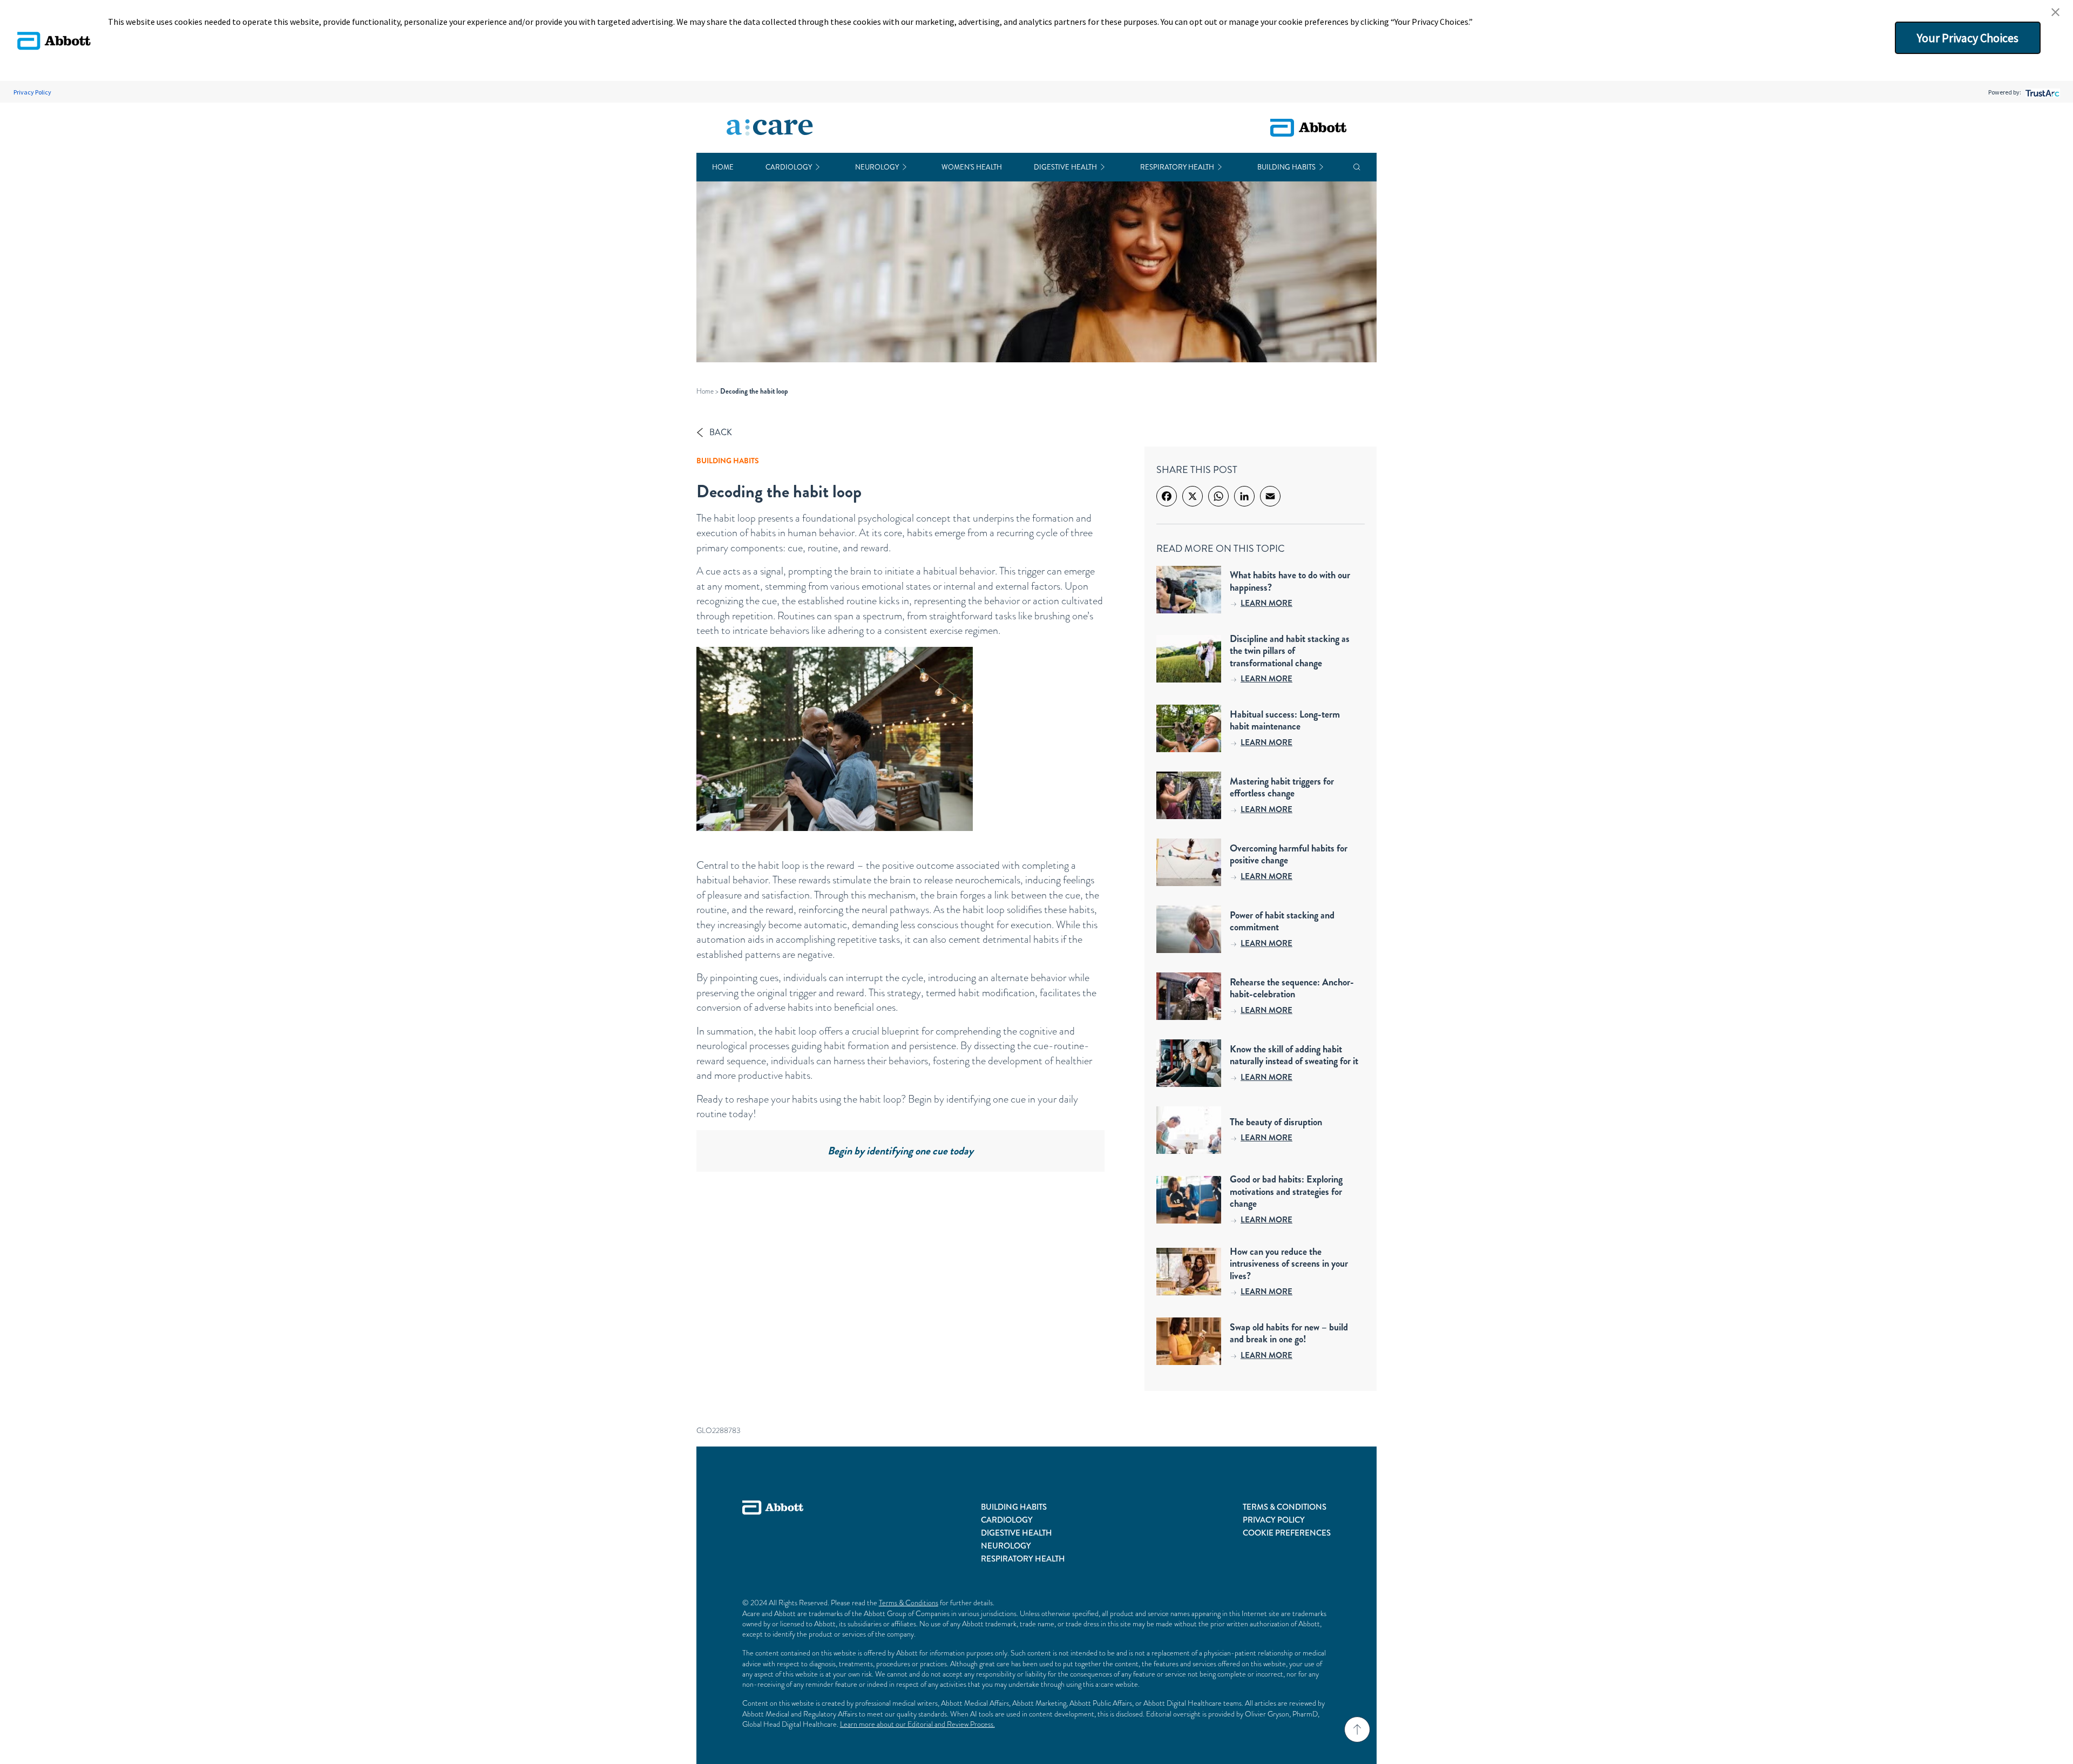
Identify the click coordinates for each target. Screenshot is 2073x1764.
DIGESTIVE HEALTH (1017, 1533)
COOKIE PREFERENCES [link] (1287, 1533)
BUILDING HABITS (1014, 1507)
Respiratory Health (1177, 167)
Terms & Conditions (909, 1603)
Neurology (877, 167)
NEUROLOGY (1006, 1546)
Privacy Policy (32, 92)
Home (723, 167)
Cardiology (789, 167)
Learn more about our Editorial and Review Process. (917, 1724)
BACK (721, 432)
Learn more (1266, 603)
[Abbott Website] (773, 1533)
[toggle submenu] (818, 167)
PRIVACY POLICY (1274, 1520)
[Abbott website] (1308, 128)
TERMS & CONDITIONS (1285, 1507)
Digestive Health (1065, 167)
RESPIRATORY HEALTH (1023, 1559)
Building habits (1286, 167)
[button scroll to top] (1357, 1729)
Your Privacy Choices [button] (1968, 38)
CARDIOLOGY (1007, 1520)
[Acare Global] (770, 128)
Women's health (972, 167)
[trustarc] (2041, 92)
